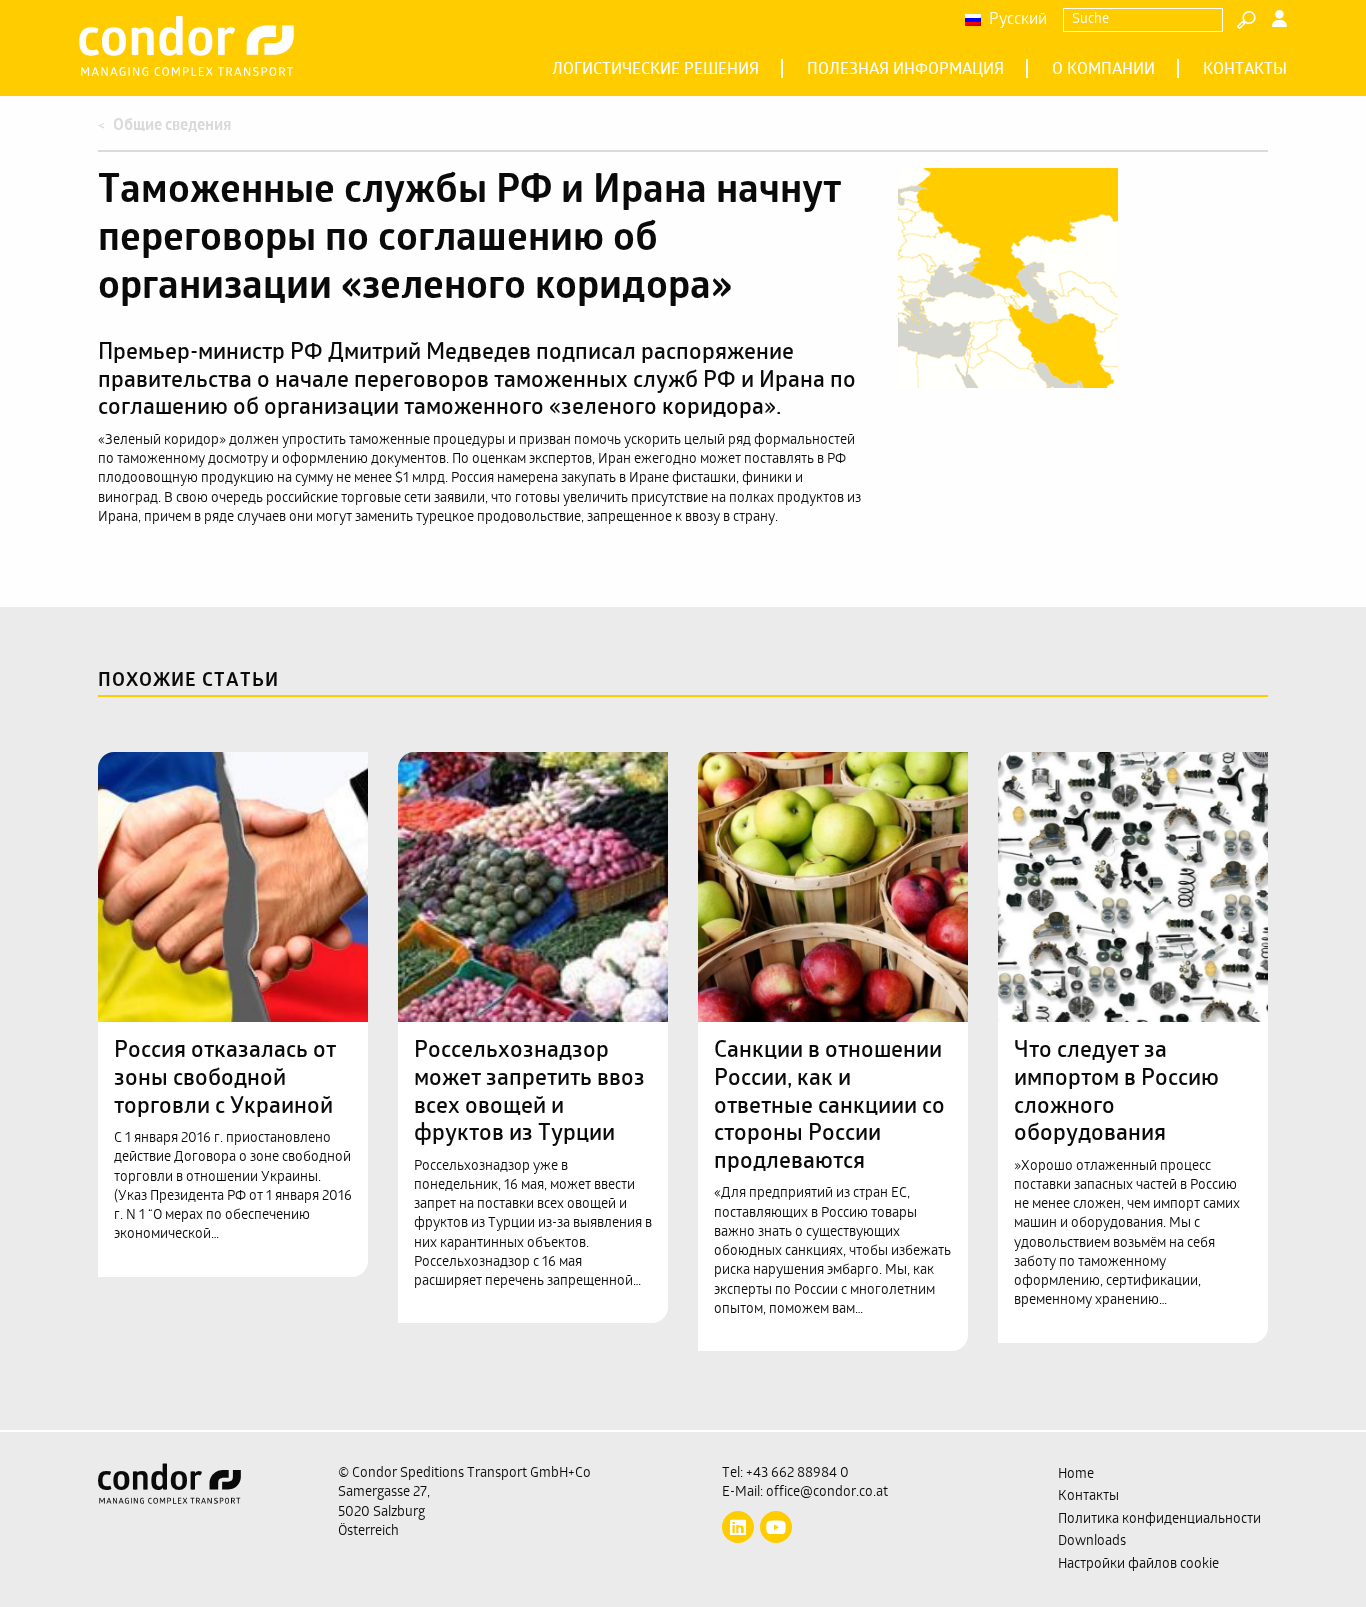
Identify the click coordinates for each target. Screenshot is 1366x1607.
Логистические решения (655, 70)
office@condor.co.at (827, 1492)
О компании (1103, 70)
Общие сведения (172, 126)
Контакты (1245, 70)
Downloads (1092, 1541)
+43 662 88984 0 (797, 1473)
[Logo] (203, 1520)
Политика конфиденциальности (1159, 1519)
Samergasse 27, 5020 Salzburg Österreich (384, 1512)
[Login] (1279, 21)
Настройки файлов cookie (1138, 1564)
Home (1076, 1474)
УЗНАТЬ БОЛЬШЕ (222, 791)
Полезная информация (905, 70)
